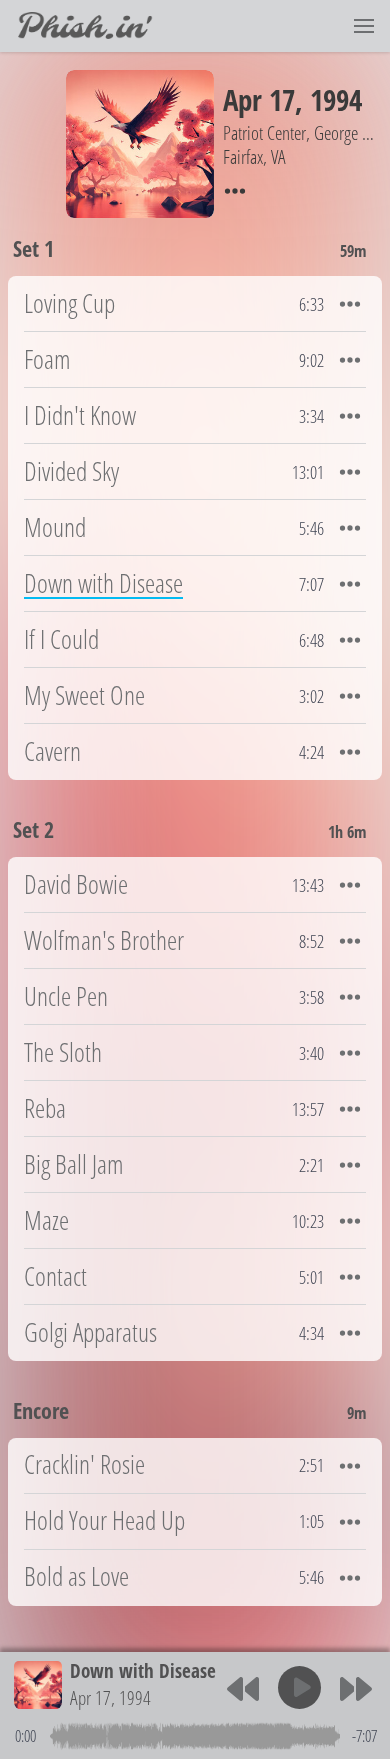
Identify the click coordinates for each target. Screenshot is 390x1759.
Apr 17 (259, 99)
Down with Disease (143, 1670)
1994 (336, 99)
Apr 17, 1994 (110, 1697)
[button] (364, 26)
